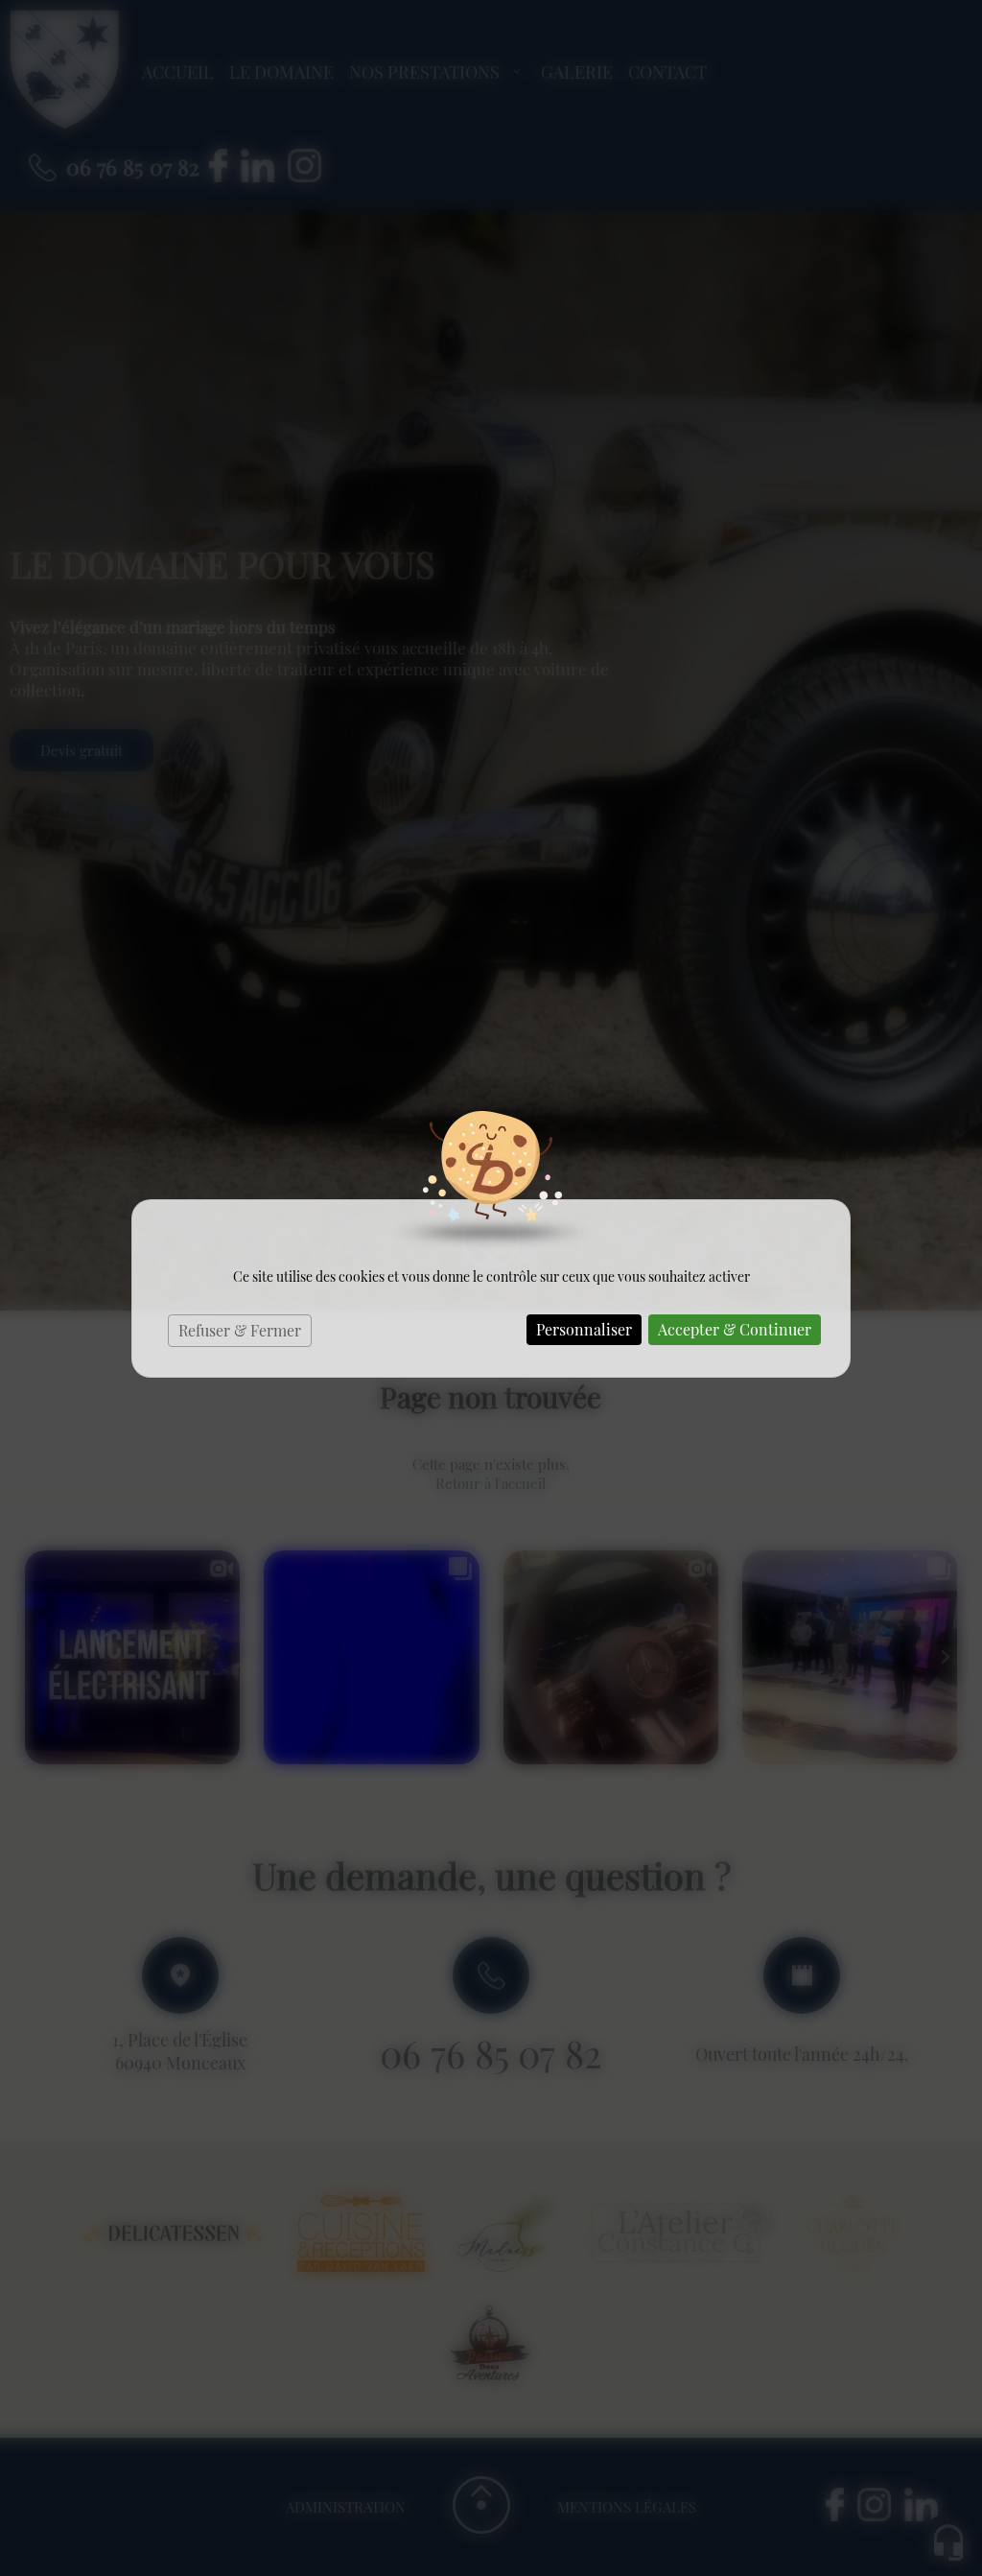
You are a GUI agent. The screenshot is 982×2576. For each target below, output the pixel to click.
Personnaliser (584, 1329)
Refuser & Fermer (240, 1330)
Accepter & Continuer (735, 1329)
